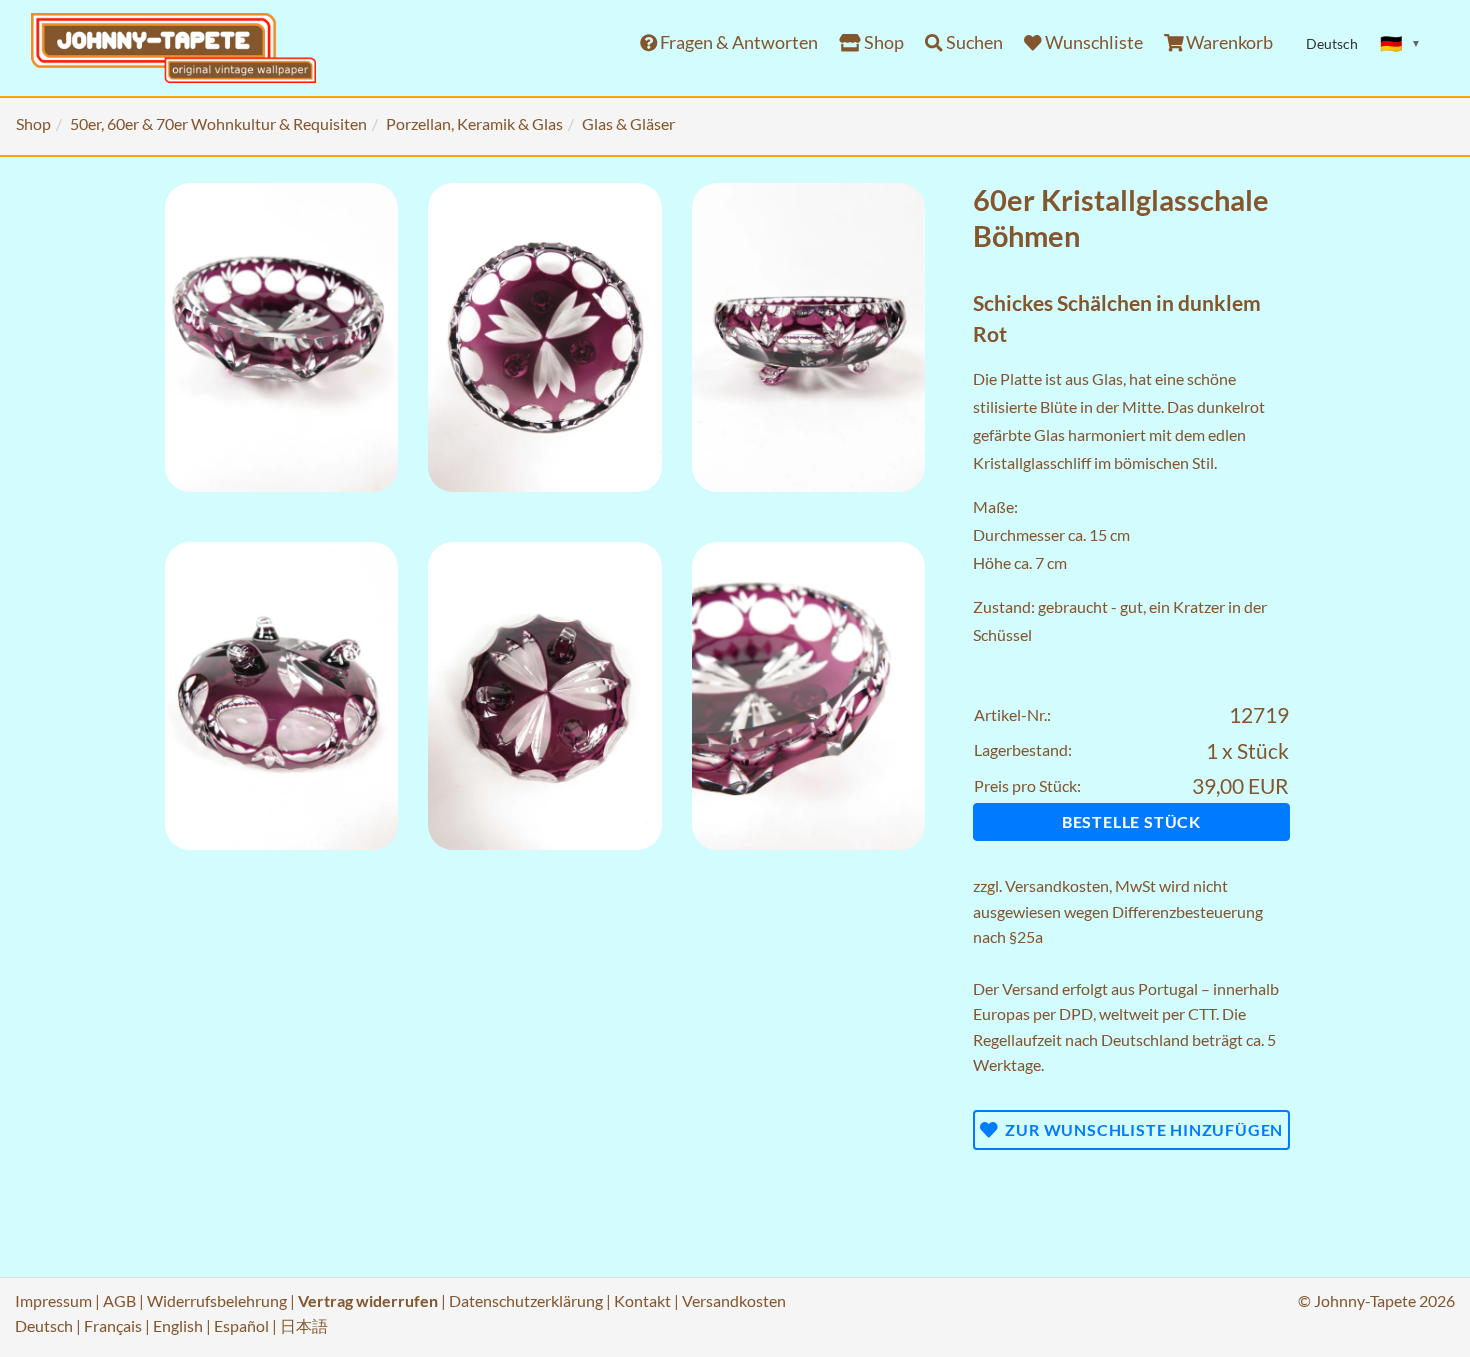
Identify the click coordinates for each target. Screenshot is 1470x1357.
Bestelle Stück (1131, 821)
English (178, 1325)
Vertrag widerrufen (368, 1300)
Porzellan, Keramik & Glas (474, 123)
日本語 (304, 1325)
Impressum (53, 1300)
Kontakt (642, 1300)
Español (241, 1325)
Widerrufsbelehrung (217, 1300)
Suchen (973, 42)
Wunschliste (1092, 42)
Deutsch (44, 1325)
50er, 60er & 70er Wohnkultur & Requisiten (218, 123)
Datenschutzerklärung (526, 1300)
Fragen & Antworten (737, 42)
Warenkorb (1228, 42)
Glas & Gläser (628, 123)
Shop (882, 42)
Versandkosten (1057, 885)
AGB (119, 1300)
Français (113, 1325)
